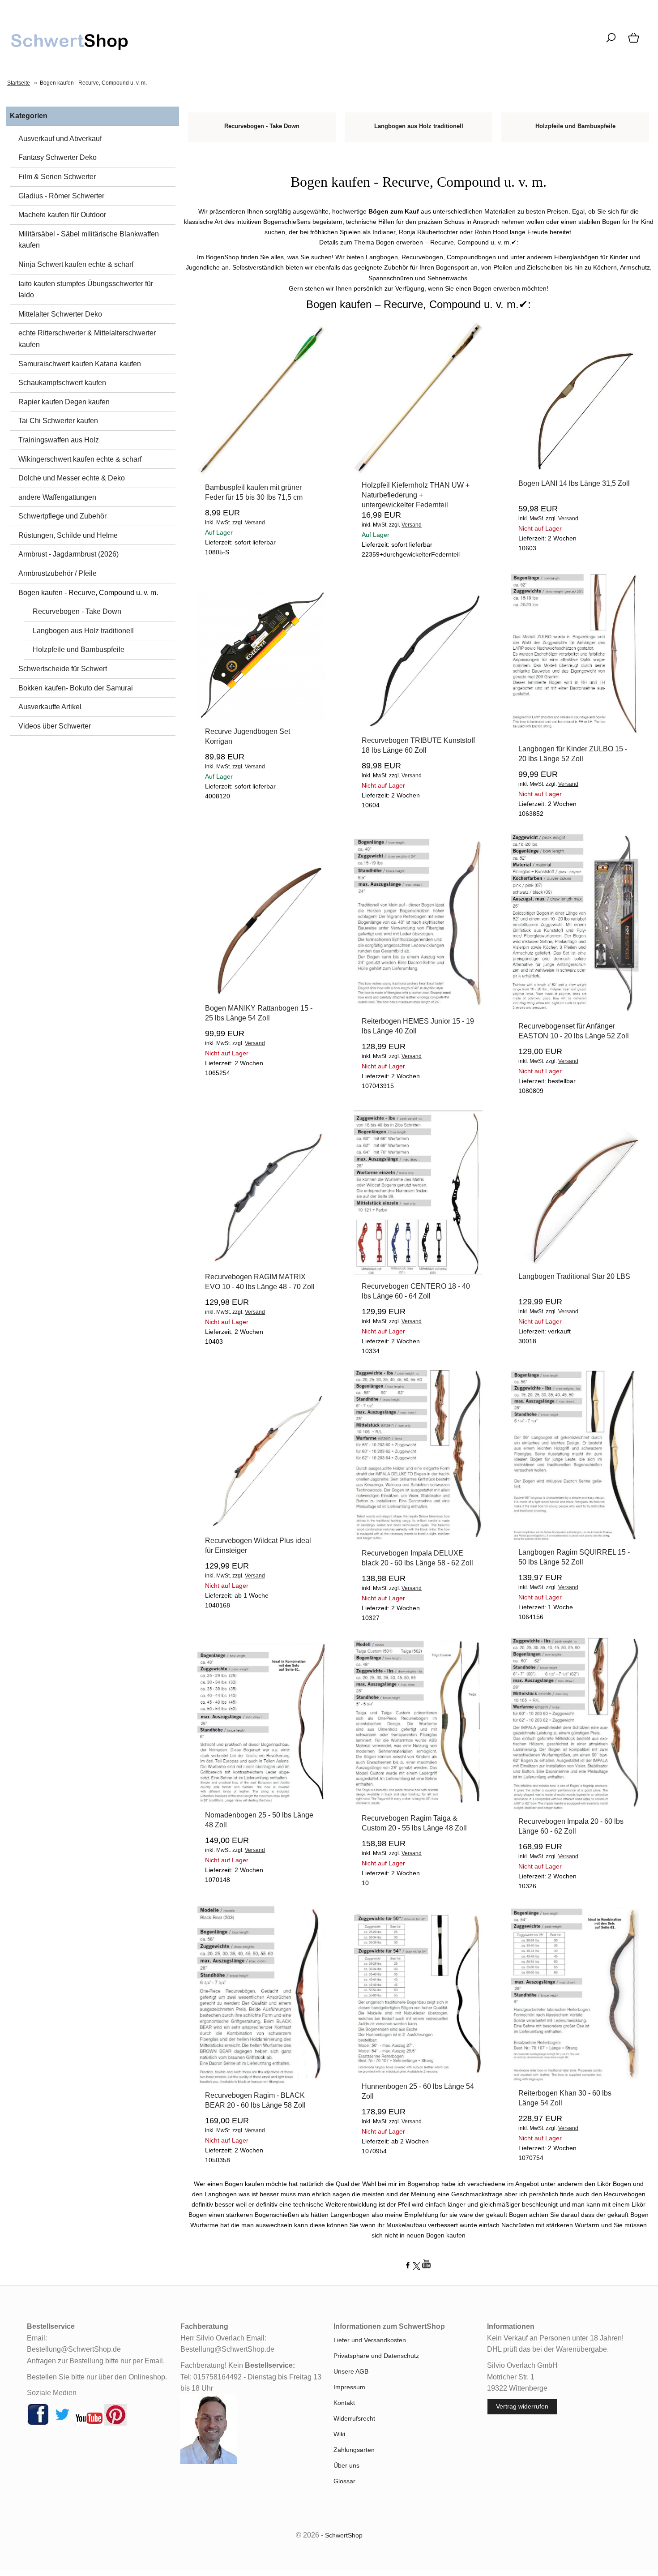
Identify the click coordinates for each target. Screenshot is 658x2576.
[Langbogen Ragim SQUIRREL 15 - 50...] (575, 1538)
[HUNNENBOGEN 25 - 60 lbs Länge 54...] (418, 2072)
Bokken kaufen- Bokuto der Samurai (76, 688)
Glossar (344, 2481)
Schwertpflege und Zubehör (62, 516)
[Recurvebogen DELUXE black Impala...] (418, 1539)
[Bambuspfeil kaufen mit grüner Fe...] (262, 473)
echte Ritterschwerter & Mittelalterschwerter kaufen (87, 339)
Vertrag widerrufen (522, 2406)
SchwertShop (344, 2535)
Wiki (339, 2434)
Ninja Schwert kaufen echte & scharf (76, 264)
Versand (255, 523)
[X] (62, 2423)
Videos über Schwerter (55, 726)
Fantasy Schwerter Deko (58, 157)
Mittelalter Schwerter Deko (60, 314)
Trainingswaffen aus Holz (59, 440)
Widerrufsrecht (354, 2418)
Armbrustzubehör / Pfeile (58, 573)
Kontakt (344, 2403)
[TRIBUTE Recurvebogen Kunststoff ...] (418, 726)
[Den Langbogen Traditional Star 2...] (575, 1262)
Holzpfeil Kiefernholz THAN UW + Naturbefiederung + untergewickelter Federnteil (416, 495)
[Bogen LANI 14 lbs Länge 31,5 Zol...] (575, 469)
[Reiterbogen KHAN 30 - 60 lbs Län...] (575, 2079)
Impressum (349, 2387)
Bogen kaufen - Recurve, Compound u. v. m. (88, 593)
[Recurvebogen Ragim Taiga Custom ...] (418, 1804)
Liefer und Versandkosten (370, 2340)
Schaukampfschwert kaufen (62, 383)
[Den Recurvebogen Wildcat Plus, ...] (262, 1526)
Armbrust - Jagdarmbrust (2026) (68, 554)
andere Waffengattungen (57, 497)
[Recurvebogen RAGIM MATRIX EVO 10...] (262, 1263)
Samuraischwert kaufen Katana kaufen (80, 364)
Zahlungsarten (354, 2450)
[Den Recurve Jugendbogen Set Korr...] (262, 717)
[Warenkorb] (634, 43)
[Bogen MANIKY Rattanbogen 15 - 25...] (262, 994)
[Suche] (611, 43)
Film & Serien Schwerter (57, 177)
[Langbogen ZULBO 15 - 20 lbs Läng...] (575, 735)
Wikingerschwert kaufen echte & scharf (80, 459)
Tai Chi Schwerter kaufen (58, 421)
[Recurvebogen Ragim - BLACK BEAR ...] (262, 2081)
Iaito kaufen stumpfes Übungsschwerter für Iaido (86, 289)
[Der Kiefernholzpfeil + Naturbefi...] (418, 471)
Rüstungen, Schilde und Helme (68, 535)
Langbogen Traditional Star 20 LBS (574, 1276)
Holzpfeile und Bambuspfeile (79, 649)
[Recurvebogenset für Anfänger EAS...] (575, 1012)
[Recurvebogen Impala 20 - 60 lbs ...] (575, 1807)
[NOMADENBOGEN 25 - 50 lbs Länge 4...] (262, 1801)
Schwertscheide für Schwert (63, 669)
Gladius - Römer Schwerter (61, 196)
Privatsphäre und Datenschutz (376, 2356)
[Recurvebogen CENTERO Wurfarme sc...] (418, 1272)
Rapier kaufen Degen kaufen (64, 402)
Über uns (346, 2465)
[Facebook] (38, 2423)
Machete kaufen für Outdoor (62, 215)
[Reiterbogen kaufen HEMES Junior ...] (418, 1007)
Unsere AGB (351, 2371)
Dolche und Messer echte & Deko (72, 478)
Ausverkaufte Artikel (50, 707)
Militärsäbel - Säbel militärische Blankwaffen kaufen (89, 240)
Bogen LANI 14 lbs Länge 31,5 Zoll (574, 483)
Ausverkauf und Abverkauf (60, 139)
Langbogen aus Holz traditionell (83, 631)
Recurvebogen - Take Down (77, 611)
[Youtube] (89, 2423)
